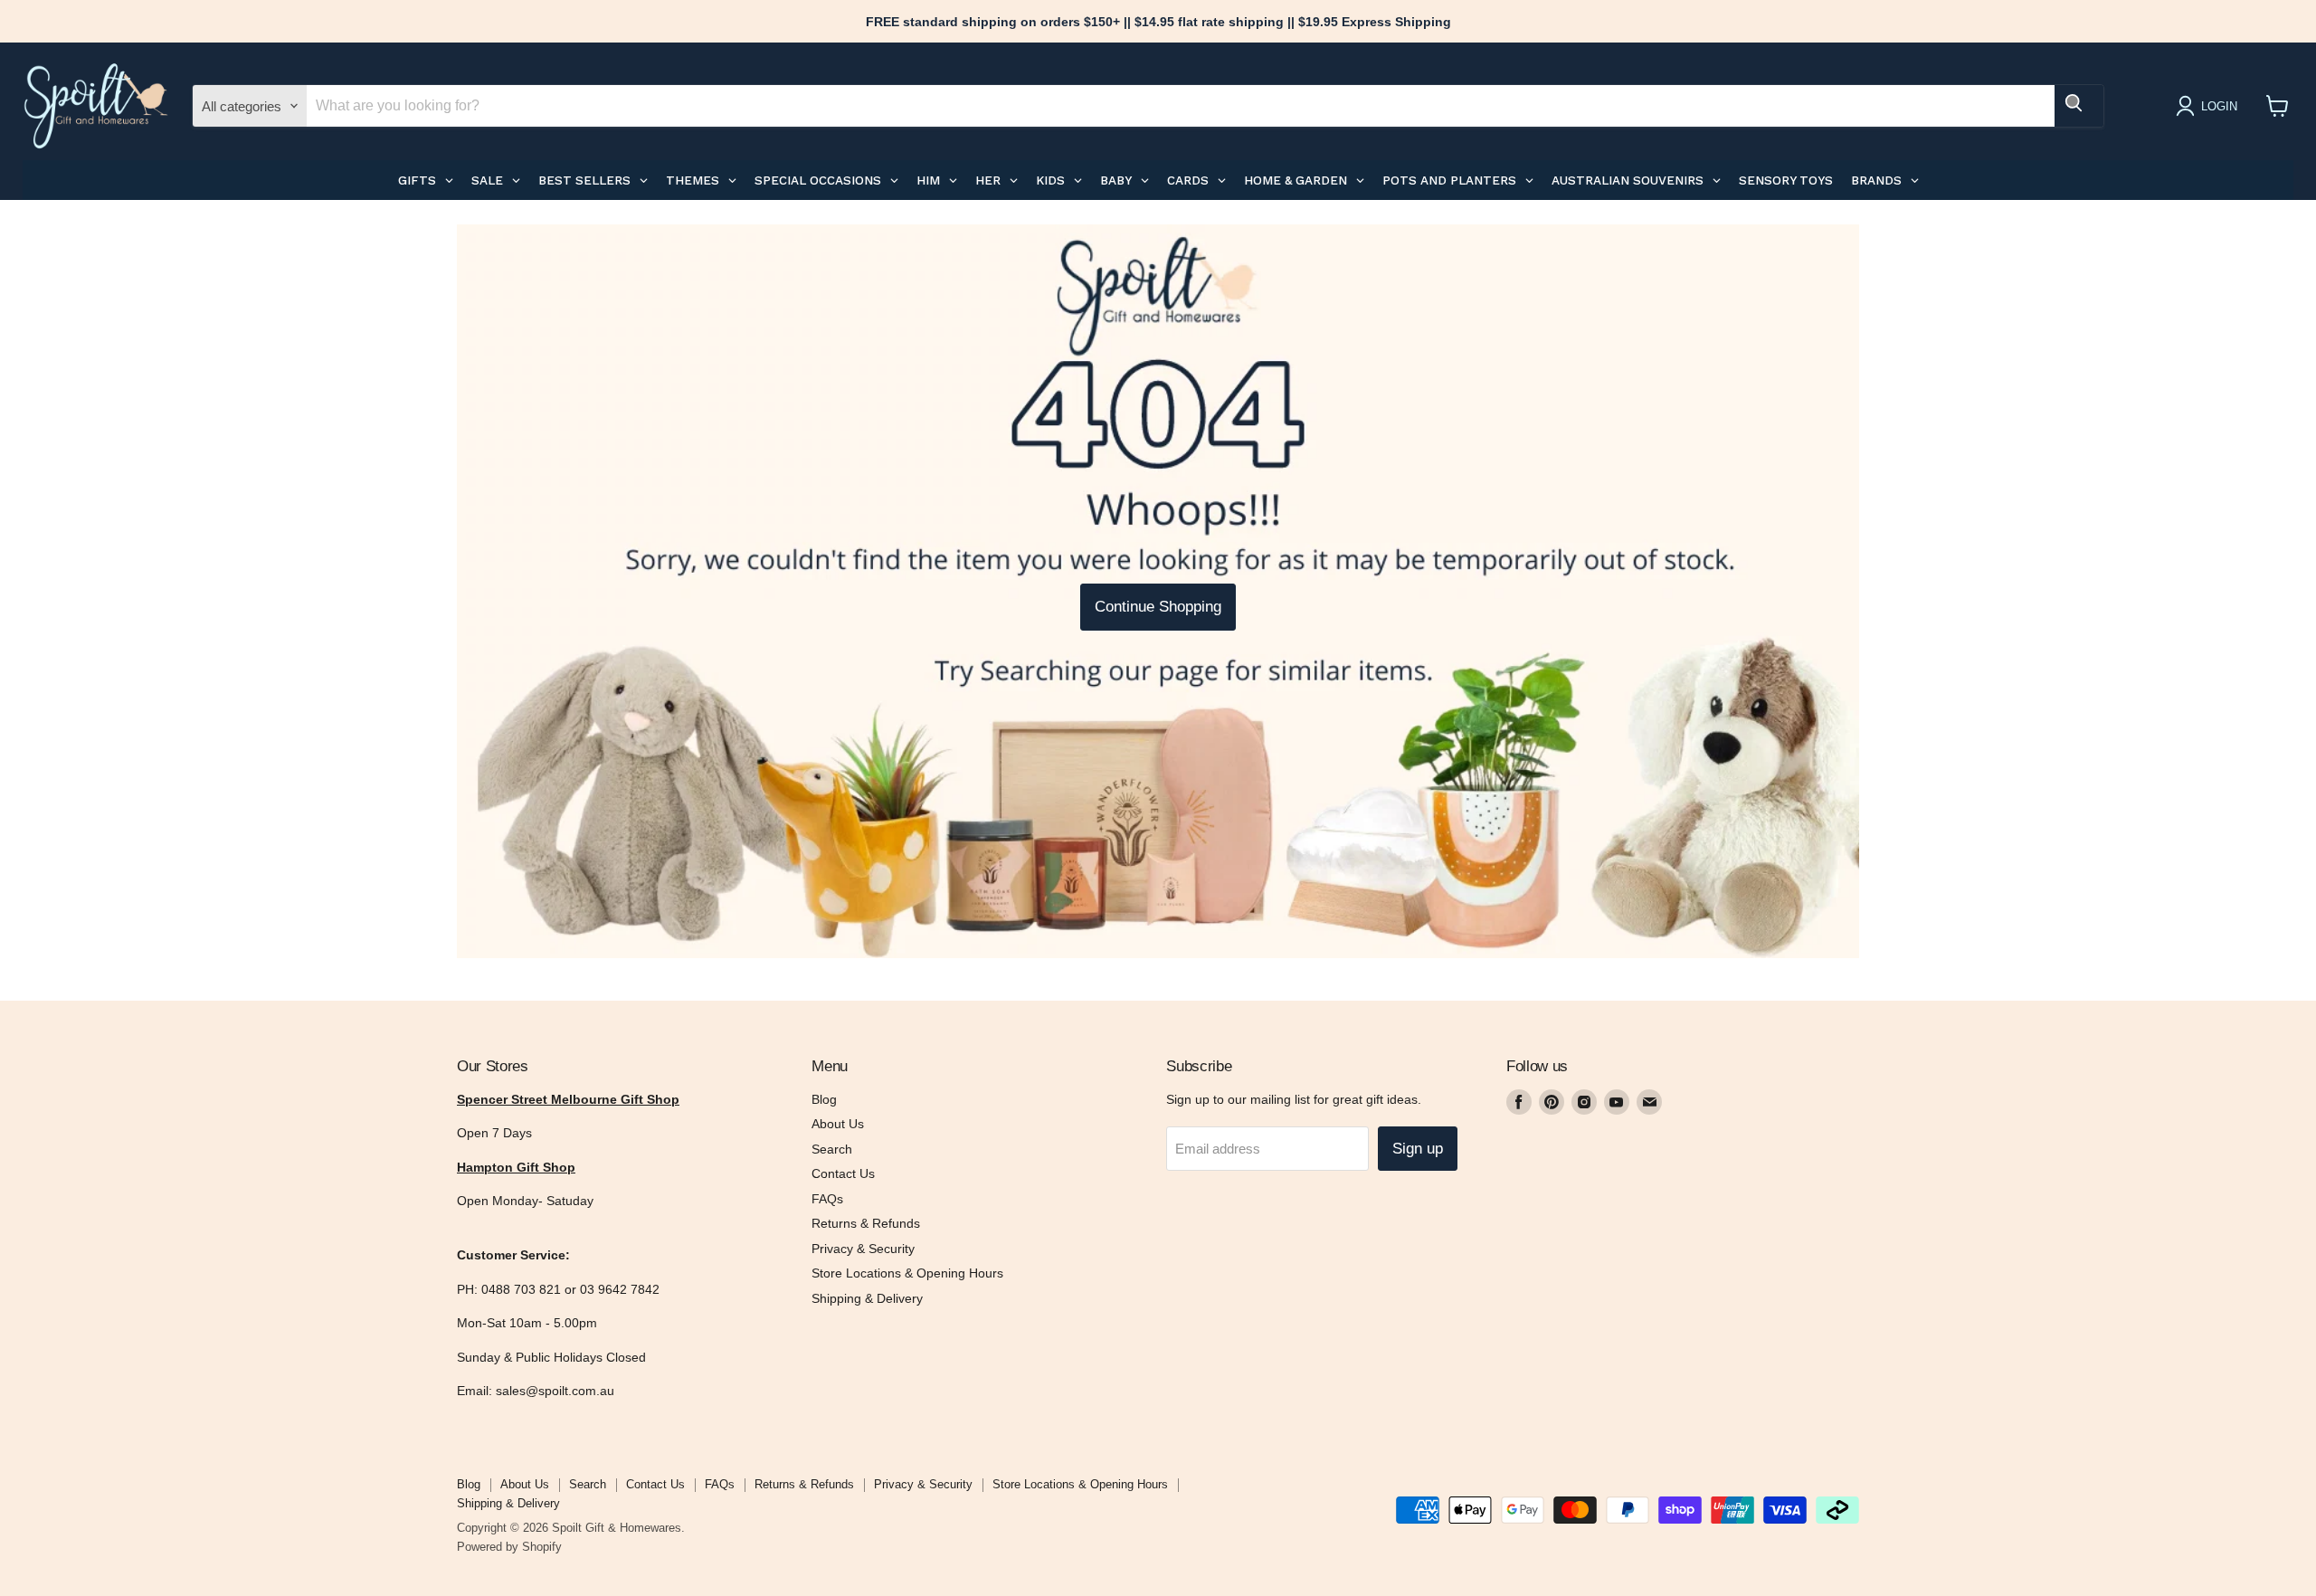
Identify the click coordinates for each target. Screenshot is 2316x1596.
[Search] (2079, 106)
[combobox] (1181, 106)
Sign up (1418, 1149)
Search (832, 1149)
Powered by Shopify (509, 1547)
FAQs (827, 1199)
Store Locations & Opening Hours (907, 1273)
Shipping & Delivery (867, 1298)
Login (2219, 106)
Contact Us (843, 1173)
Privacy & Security (863, 1249)
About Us (838, 1124)
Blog (824, 1099)
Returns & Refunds (866, 1223)
